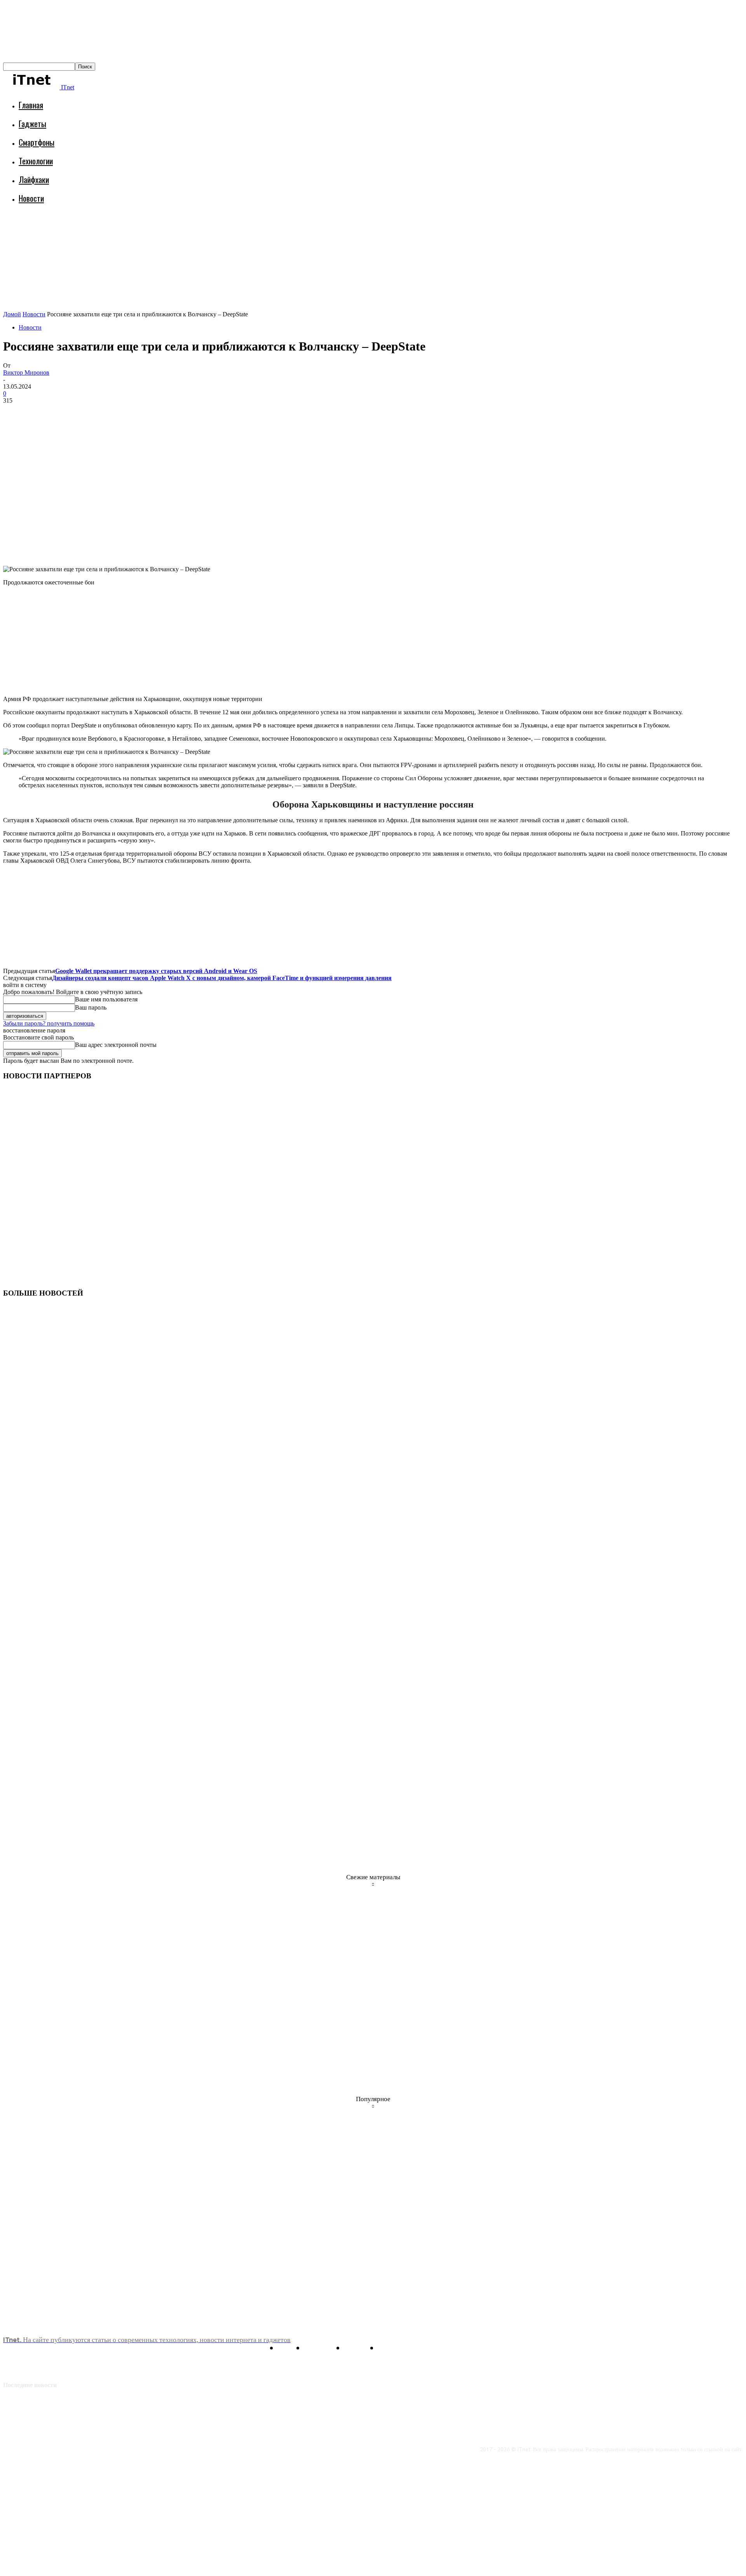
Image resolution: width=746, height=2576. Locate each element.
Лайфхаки (34, 179)
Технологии (36, 161)
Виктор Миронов (26, 372)
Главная (31, 105)
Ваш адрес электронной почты (116, 1045)
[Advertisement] (145, 231)
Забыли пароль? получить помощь (49, 1023)
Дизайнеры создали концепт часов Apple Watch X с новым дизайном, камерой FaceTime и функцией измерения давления (222, 978)
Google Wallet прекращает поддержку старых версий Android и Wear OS (156, 971)
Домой (12, 314)
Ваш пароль (91, 1007)
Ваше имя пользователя (106, 999)
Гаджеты (32, 123)
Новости (31, 198)
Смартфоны (37, 142)
